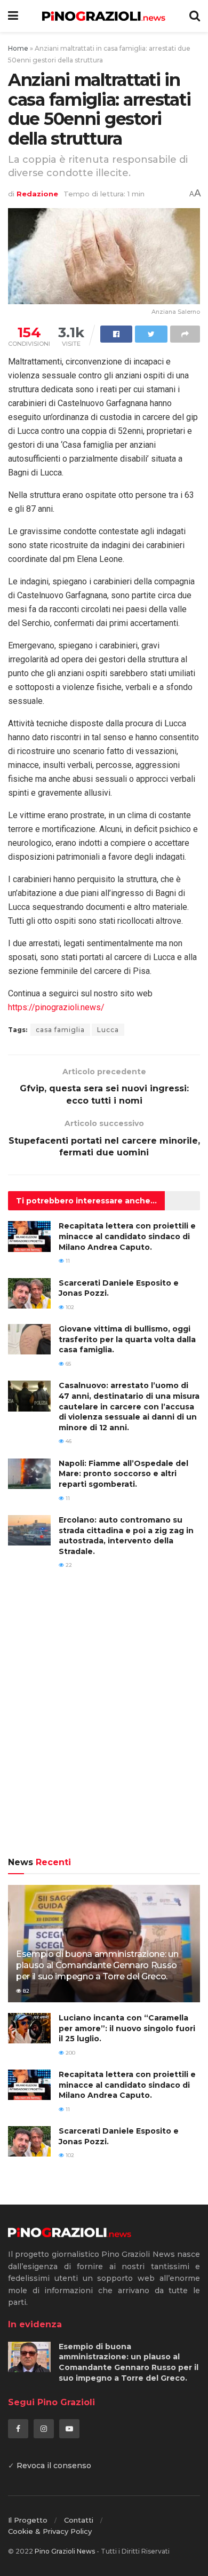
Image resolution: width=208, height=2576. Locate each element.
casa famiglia (60, 1030)
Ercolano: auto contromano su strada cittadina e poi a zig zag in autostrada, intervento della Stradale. (126, 1536)
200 (70, 2053)
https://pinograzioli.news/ (56, 1007)
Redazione (37, 194)
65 (67, 1364)
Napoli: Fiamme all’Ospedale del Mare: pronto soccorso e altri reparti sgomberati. (123, 1474)
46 (68, 1441)
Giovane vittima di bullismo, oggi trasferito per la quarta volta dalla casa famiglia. (127, 1339)
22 (68, 1565)
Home (18, 48)
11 (67, 1261)
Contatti (79, 2520)
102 (69, 1307)
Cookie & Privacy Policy (50, 2531)
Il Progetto (28, 2520)
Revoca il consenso (54, 2466)
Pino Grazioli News (65, 2551)
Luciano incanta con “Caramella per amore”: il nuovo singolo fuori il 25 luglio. (127, 2028)
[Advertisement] (104, 1721)
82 (25, 1991)
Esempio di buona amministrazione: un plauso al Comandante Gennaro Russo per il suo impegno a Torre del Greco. (97, 1965)
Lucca (108, 1030)
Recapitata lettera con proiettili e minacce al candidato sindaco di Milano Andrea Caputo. (127, 1236)
